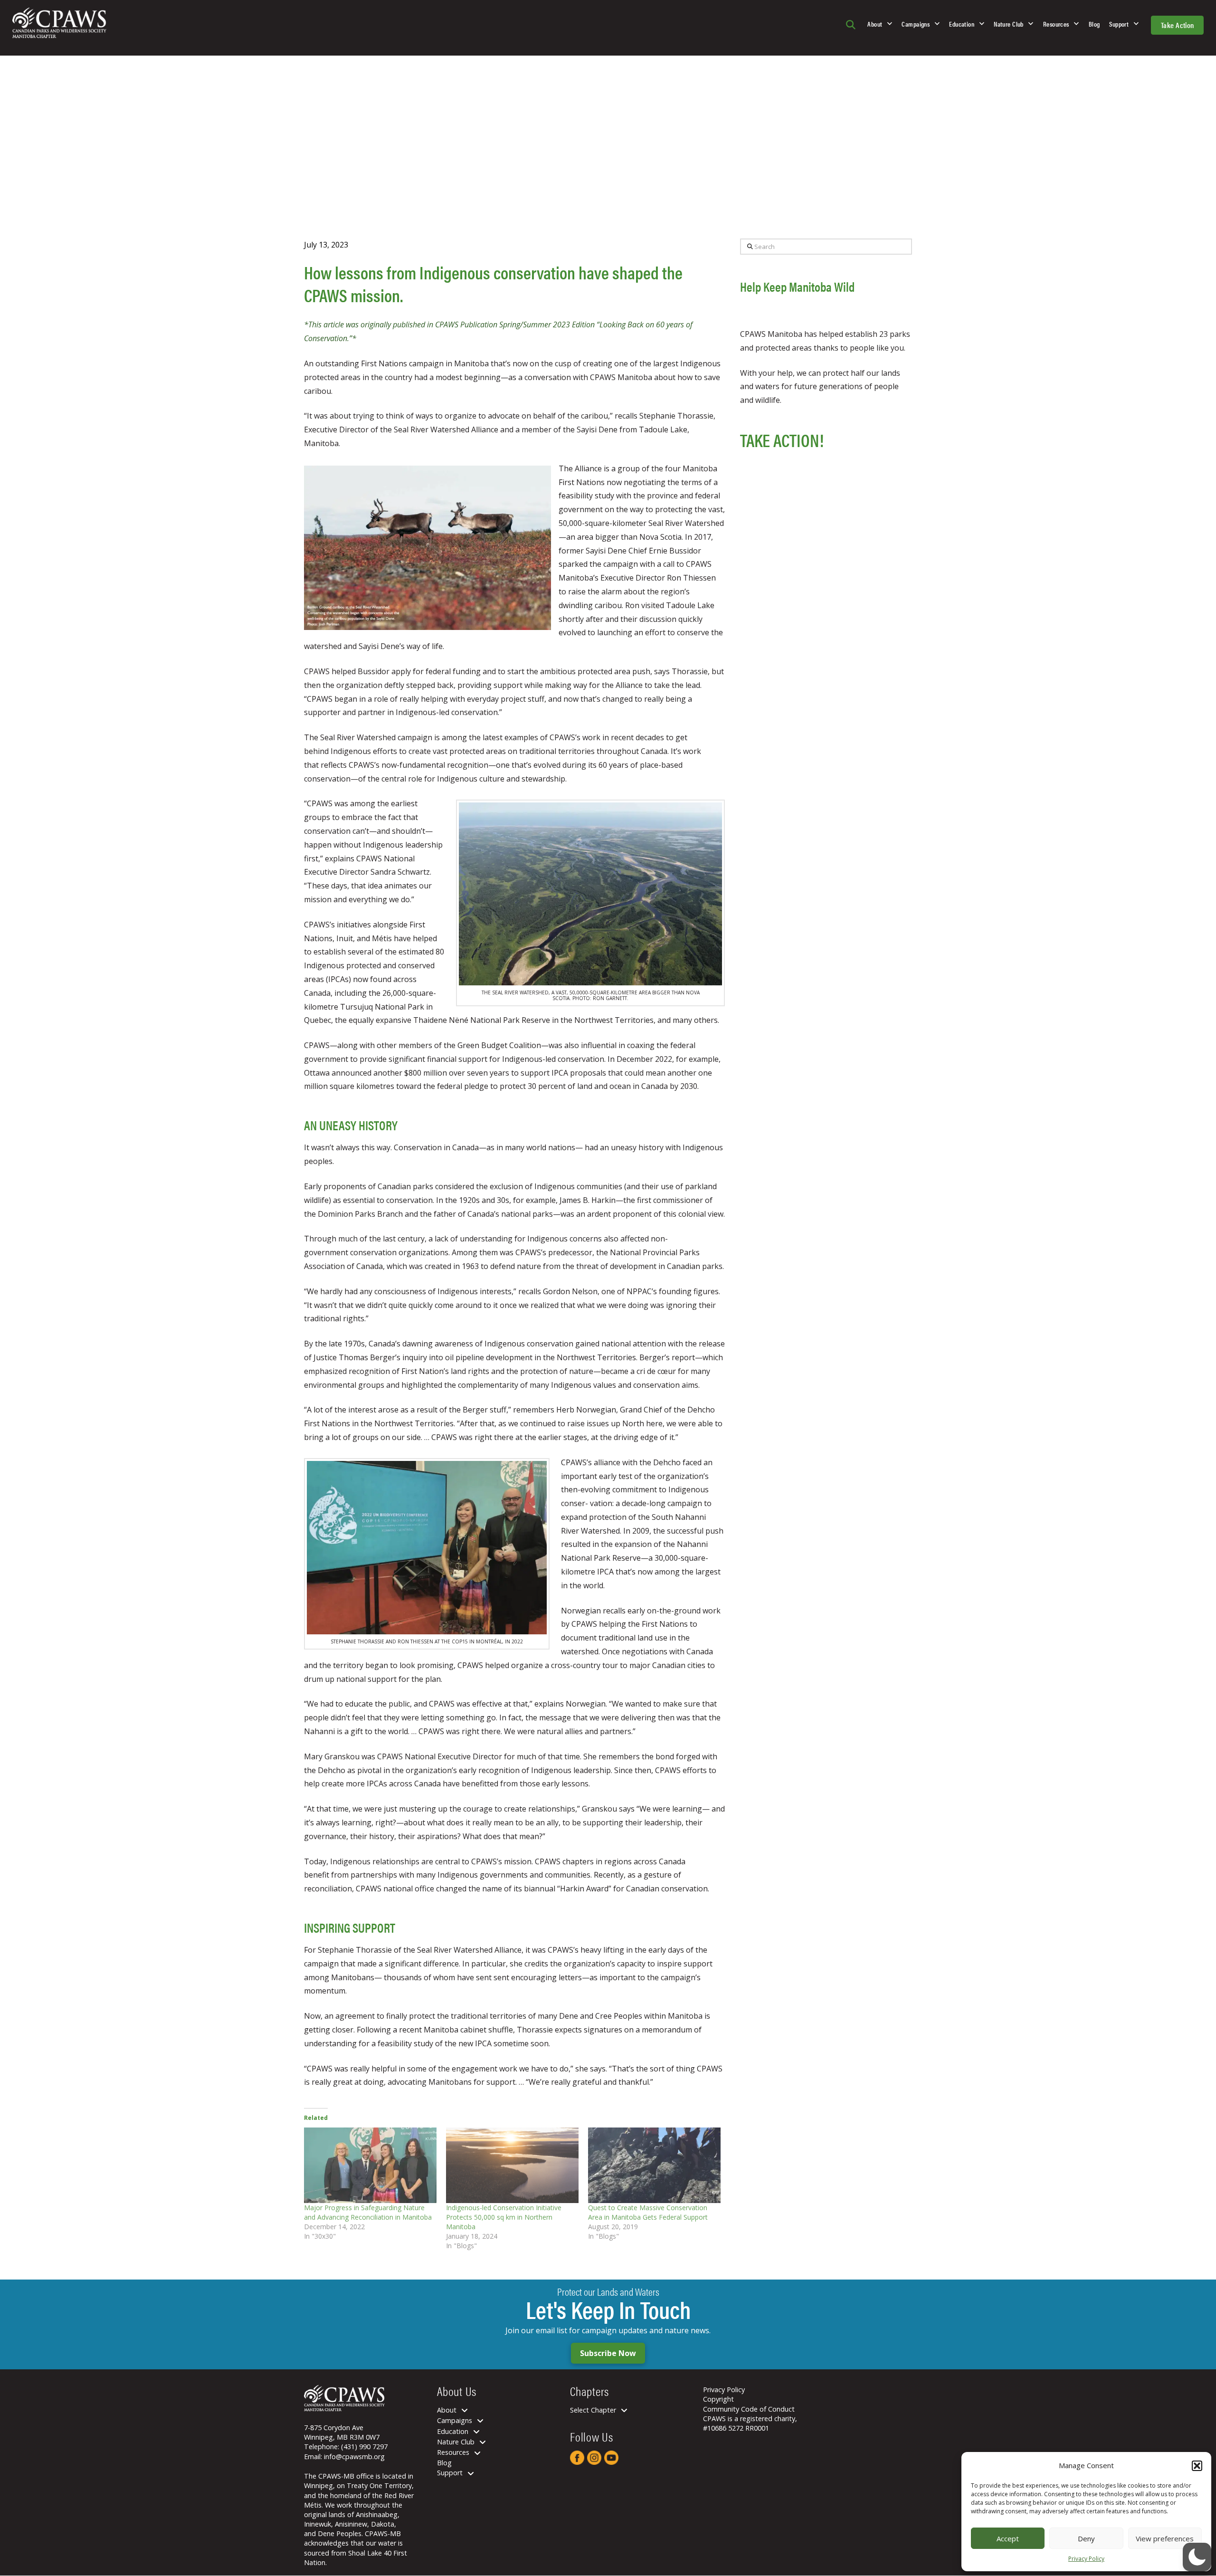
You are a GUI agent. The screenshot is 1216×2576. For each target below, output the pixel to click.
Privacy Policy (1086, 2559)
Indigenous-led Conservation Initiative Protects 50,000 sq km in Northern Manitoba (504, 2217)
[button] (1197, 2466)
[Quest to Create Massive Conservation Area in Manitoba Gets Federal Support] (654, 2165)
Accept (1008, 2538)
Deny (1086, 2538)
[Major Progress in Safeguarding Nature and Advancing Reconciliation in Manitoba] (370, 2165)
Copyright (718, 2399)
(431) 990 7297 (364, 2447)
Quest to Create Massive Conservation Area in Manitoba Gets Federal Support (648, 2212)
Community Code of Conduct (749, 2409)
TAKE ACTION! (782, 440)
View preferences (1165, 2538)
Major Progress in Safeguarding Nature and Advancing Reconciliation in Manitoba (368, 2212)
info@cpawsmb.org (354, 2457)
